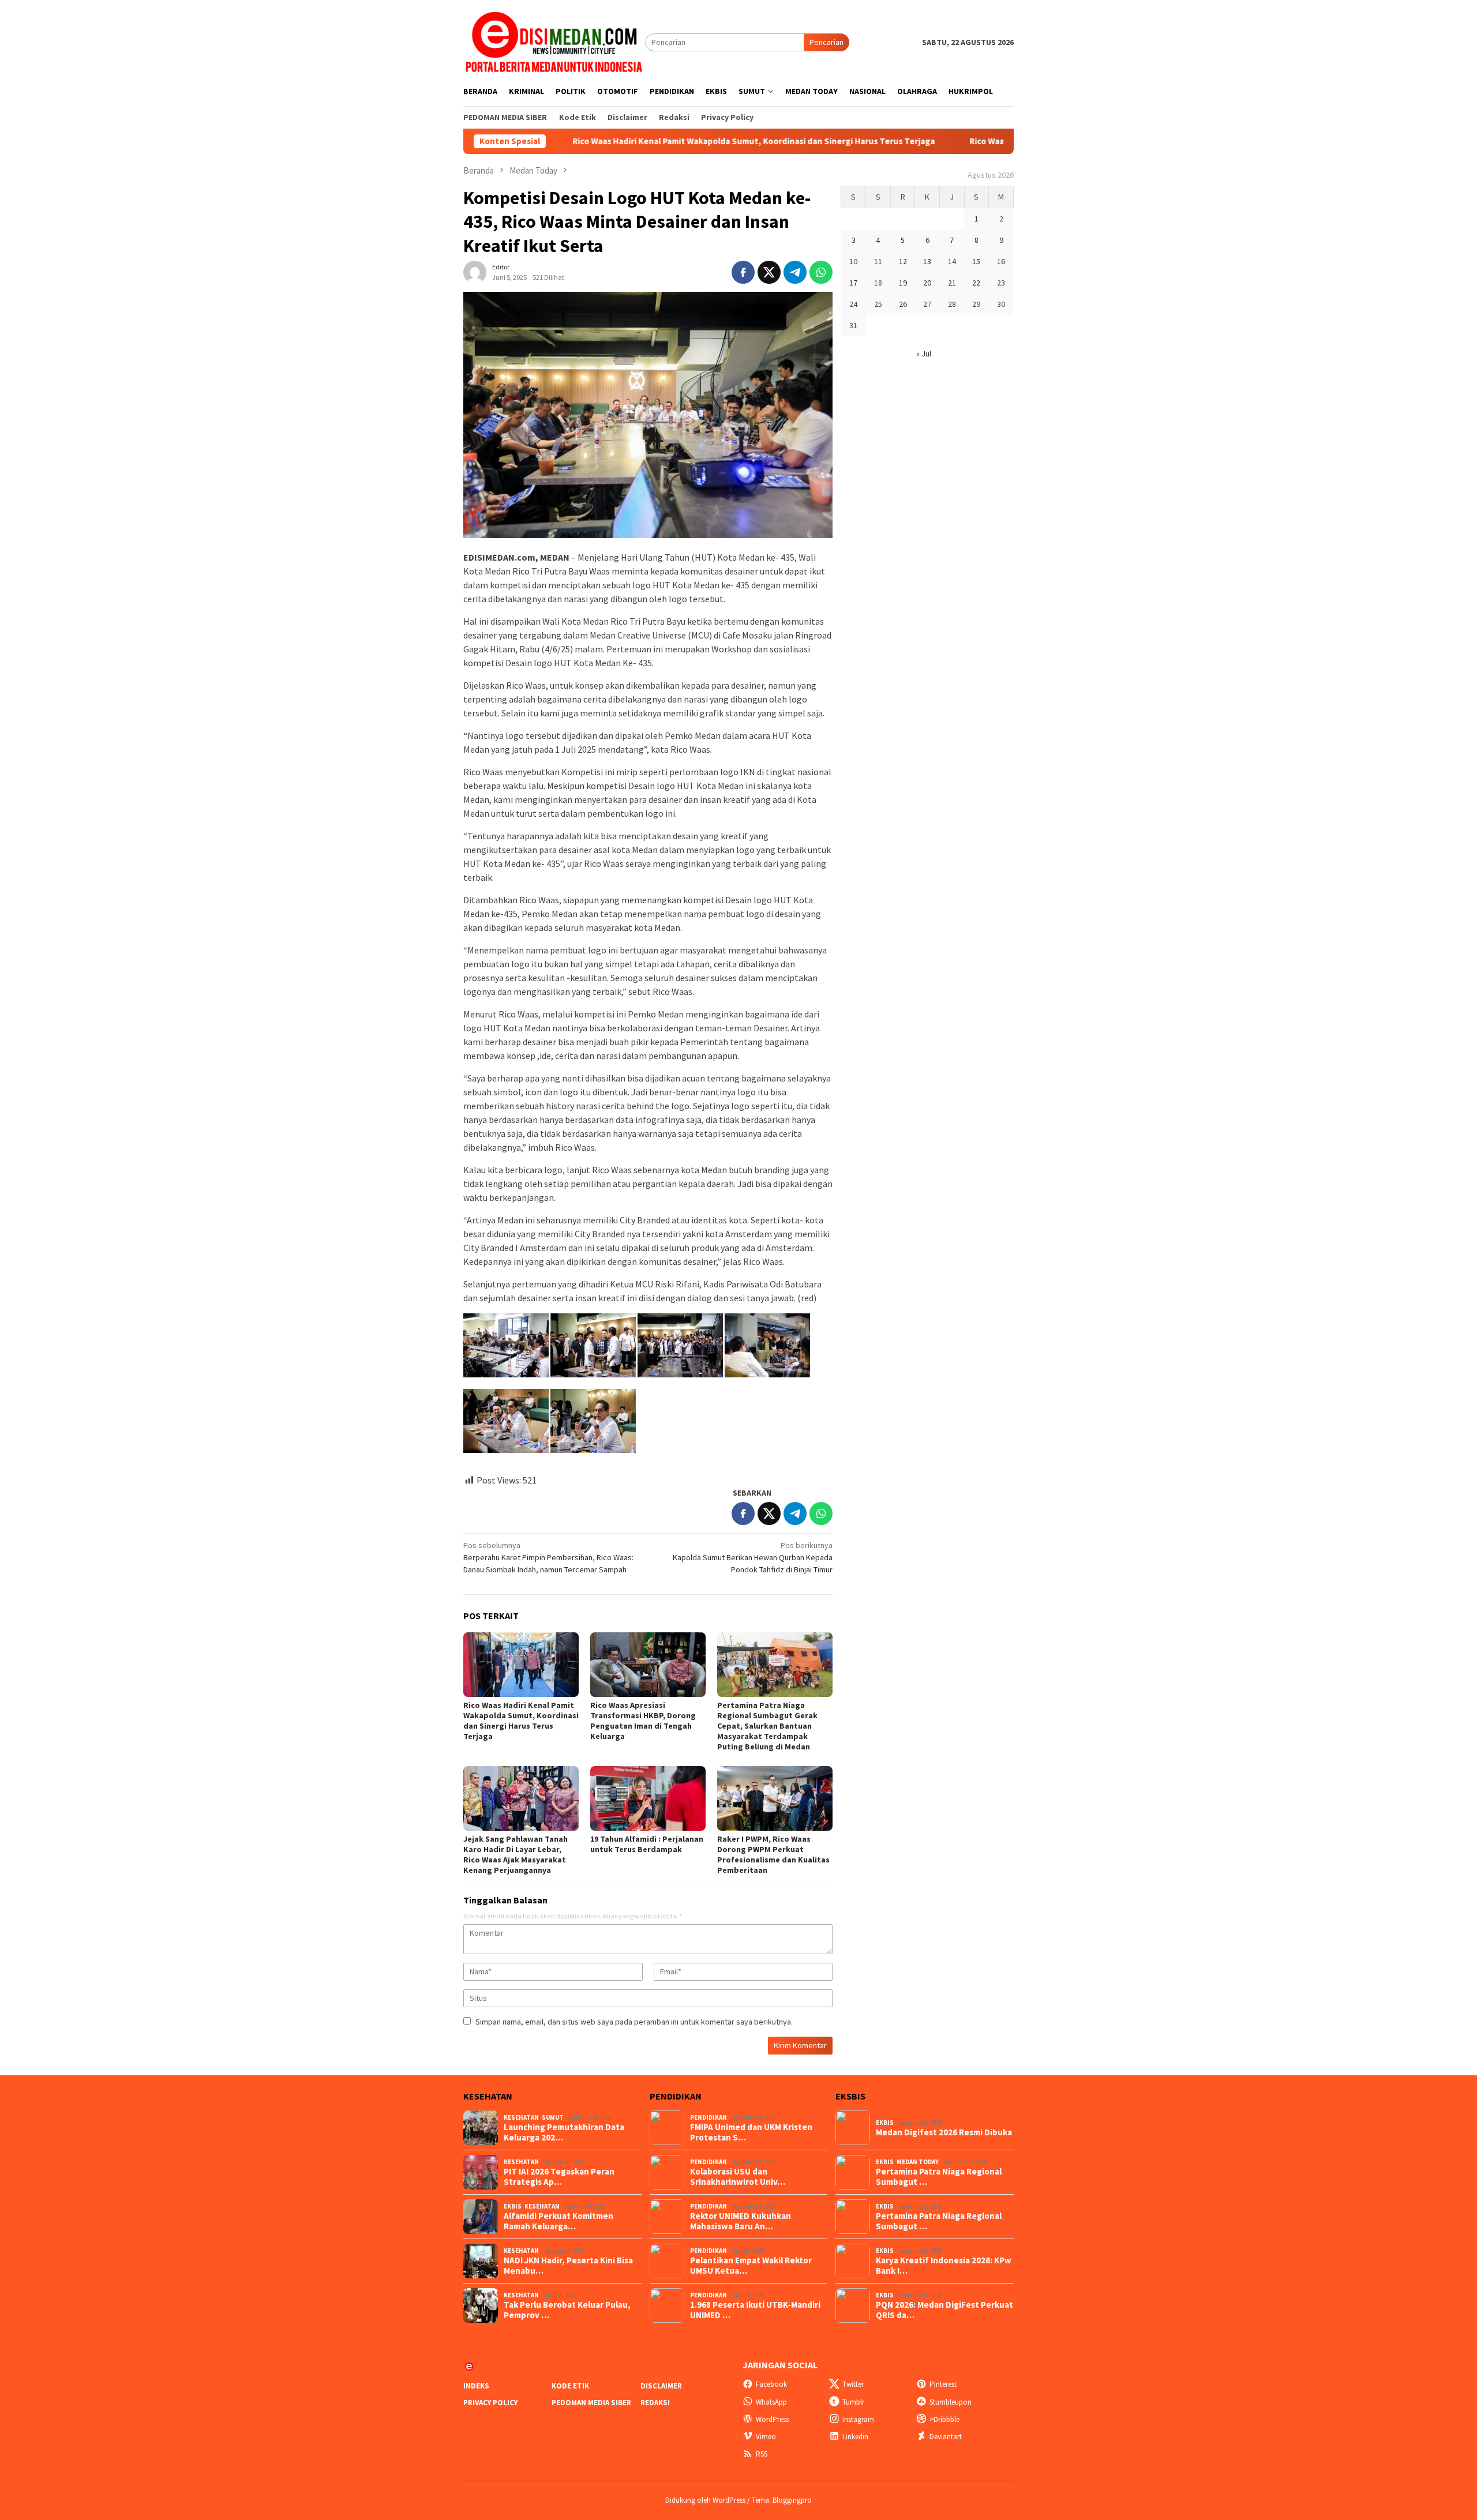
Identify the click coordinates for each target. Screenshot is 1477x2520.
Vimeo (766, 2437)
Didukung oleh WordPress (705, 2500)
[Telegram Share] (795, 272)
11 (878, 261)
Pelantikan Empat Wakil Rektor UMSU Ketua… (751, 2266)
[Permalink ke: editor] (475, 272)
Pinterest (943, 2384)
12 (903, 261)
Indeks (476, 2386)
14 (952, 261)
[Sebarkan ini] (743, 272)
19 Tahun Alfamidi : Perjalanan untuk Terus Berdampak (647, 1844)
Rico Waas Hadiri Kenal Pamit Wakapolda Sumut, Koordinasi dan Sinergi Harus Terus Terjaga (638, 141)
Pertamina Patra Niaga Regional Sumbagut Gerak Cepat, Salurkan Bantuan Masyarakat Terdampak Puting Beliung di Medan (767, 1726)
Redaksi (655, 2403)
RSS (762, 2454)
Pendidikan (708, 2117)
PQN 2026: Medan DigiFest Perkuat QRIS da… (944, 2310)
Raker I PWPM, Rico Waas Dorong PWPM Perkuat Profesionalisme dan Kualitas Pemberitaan (773, 1854)
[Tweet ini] (769, 272)
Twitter (853, 2384)
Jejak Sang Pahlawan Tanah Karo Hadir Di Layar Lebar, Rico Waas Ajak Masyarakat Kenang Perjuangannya (516, 1854)
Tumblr (853, 2402)
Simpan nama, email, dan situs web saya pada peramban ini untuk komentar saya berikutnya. (634, 2022)
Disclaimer (661, 2386)
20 (927, 283)
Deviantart (946, 2437)
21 (952, 283)
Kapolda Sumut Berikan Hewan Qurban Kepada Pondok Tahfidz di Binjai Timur (753, 1557)
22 (976, 283)
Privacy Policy (490, 2403)
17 (853, 283)
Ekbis (513, 2206)
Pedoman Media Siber (591, 2403)
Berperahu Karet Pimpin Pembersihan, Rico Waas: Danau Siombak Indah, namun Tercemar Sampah (548, 1557)
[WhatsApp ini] (821, 272)
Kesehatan (521, 2117)
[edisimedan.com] (554, 42)
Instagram (858, 2419)
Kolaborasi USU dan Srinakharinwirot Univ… (738, 2177)
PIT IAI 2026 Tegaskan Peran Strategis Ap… (559, 2177)
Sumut (553, 2117)
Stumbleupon (951, 2402)
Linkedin (855, 2437)
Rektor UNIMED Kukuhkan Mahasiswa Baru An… (741, 2221)
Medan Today (918, 2162)
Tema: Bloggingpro (782, 2500)
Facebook (771, 2384)
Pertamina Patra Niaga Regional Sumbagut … (939, 2177)
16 (1001, 261)
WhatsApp (771, 2402)
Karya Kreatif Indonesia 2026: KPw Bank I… (944, 2266)
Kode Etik (570, 2386)
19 (903, 283)
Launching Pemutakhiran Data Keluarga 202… (564, 2132)
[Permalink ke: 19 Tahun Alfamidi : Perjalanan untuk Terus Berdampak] (648, 1798)
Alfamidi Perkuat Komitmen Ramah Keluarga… (558, 2221)
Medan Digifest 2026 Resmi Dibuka (944, 2132)
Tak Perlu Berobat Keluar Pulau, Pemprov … (567, 2310)
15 (976, 261)
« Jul (924, 354)
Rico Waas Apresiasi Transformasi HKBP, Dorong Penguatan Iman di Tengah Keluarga (643, 1721)
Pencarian (826, 42)
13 (927, 261)
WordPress (772, 2419)
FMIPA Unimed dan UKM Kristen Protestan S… (751, 2132)
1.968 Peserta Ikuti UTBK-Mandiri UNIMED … (755, 2310)
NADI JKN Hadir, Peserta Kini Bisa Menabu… (568, 2266)
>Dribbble (944, 2419)
